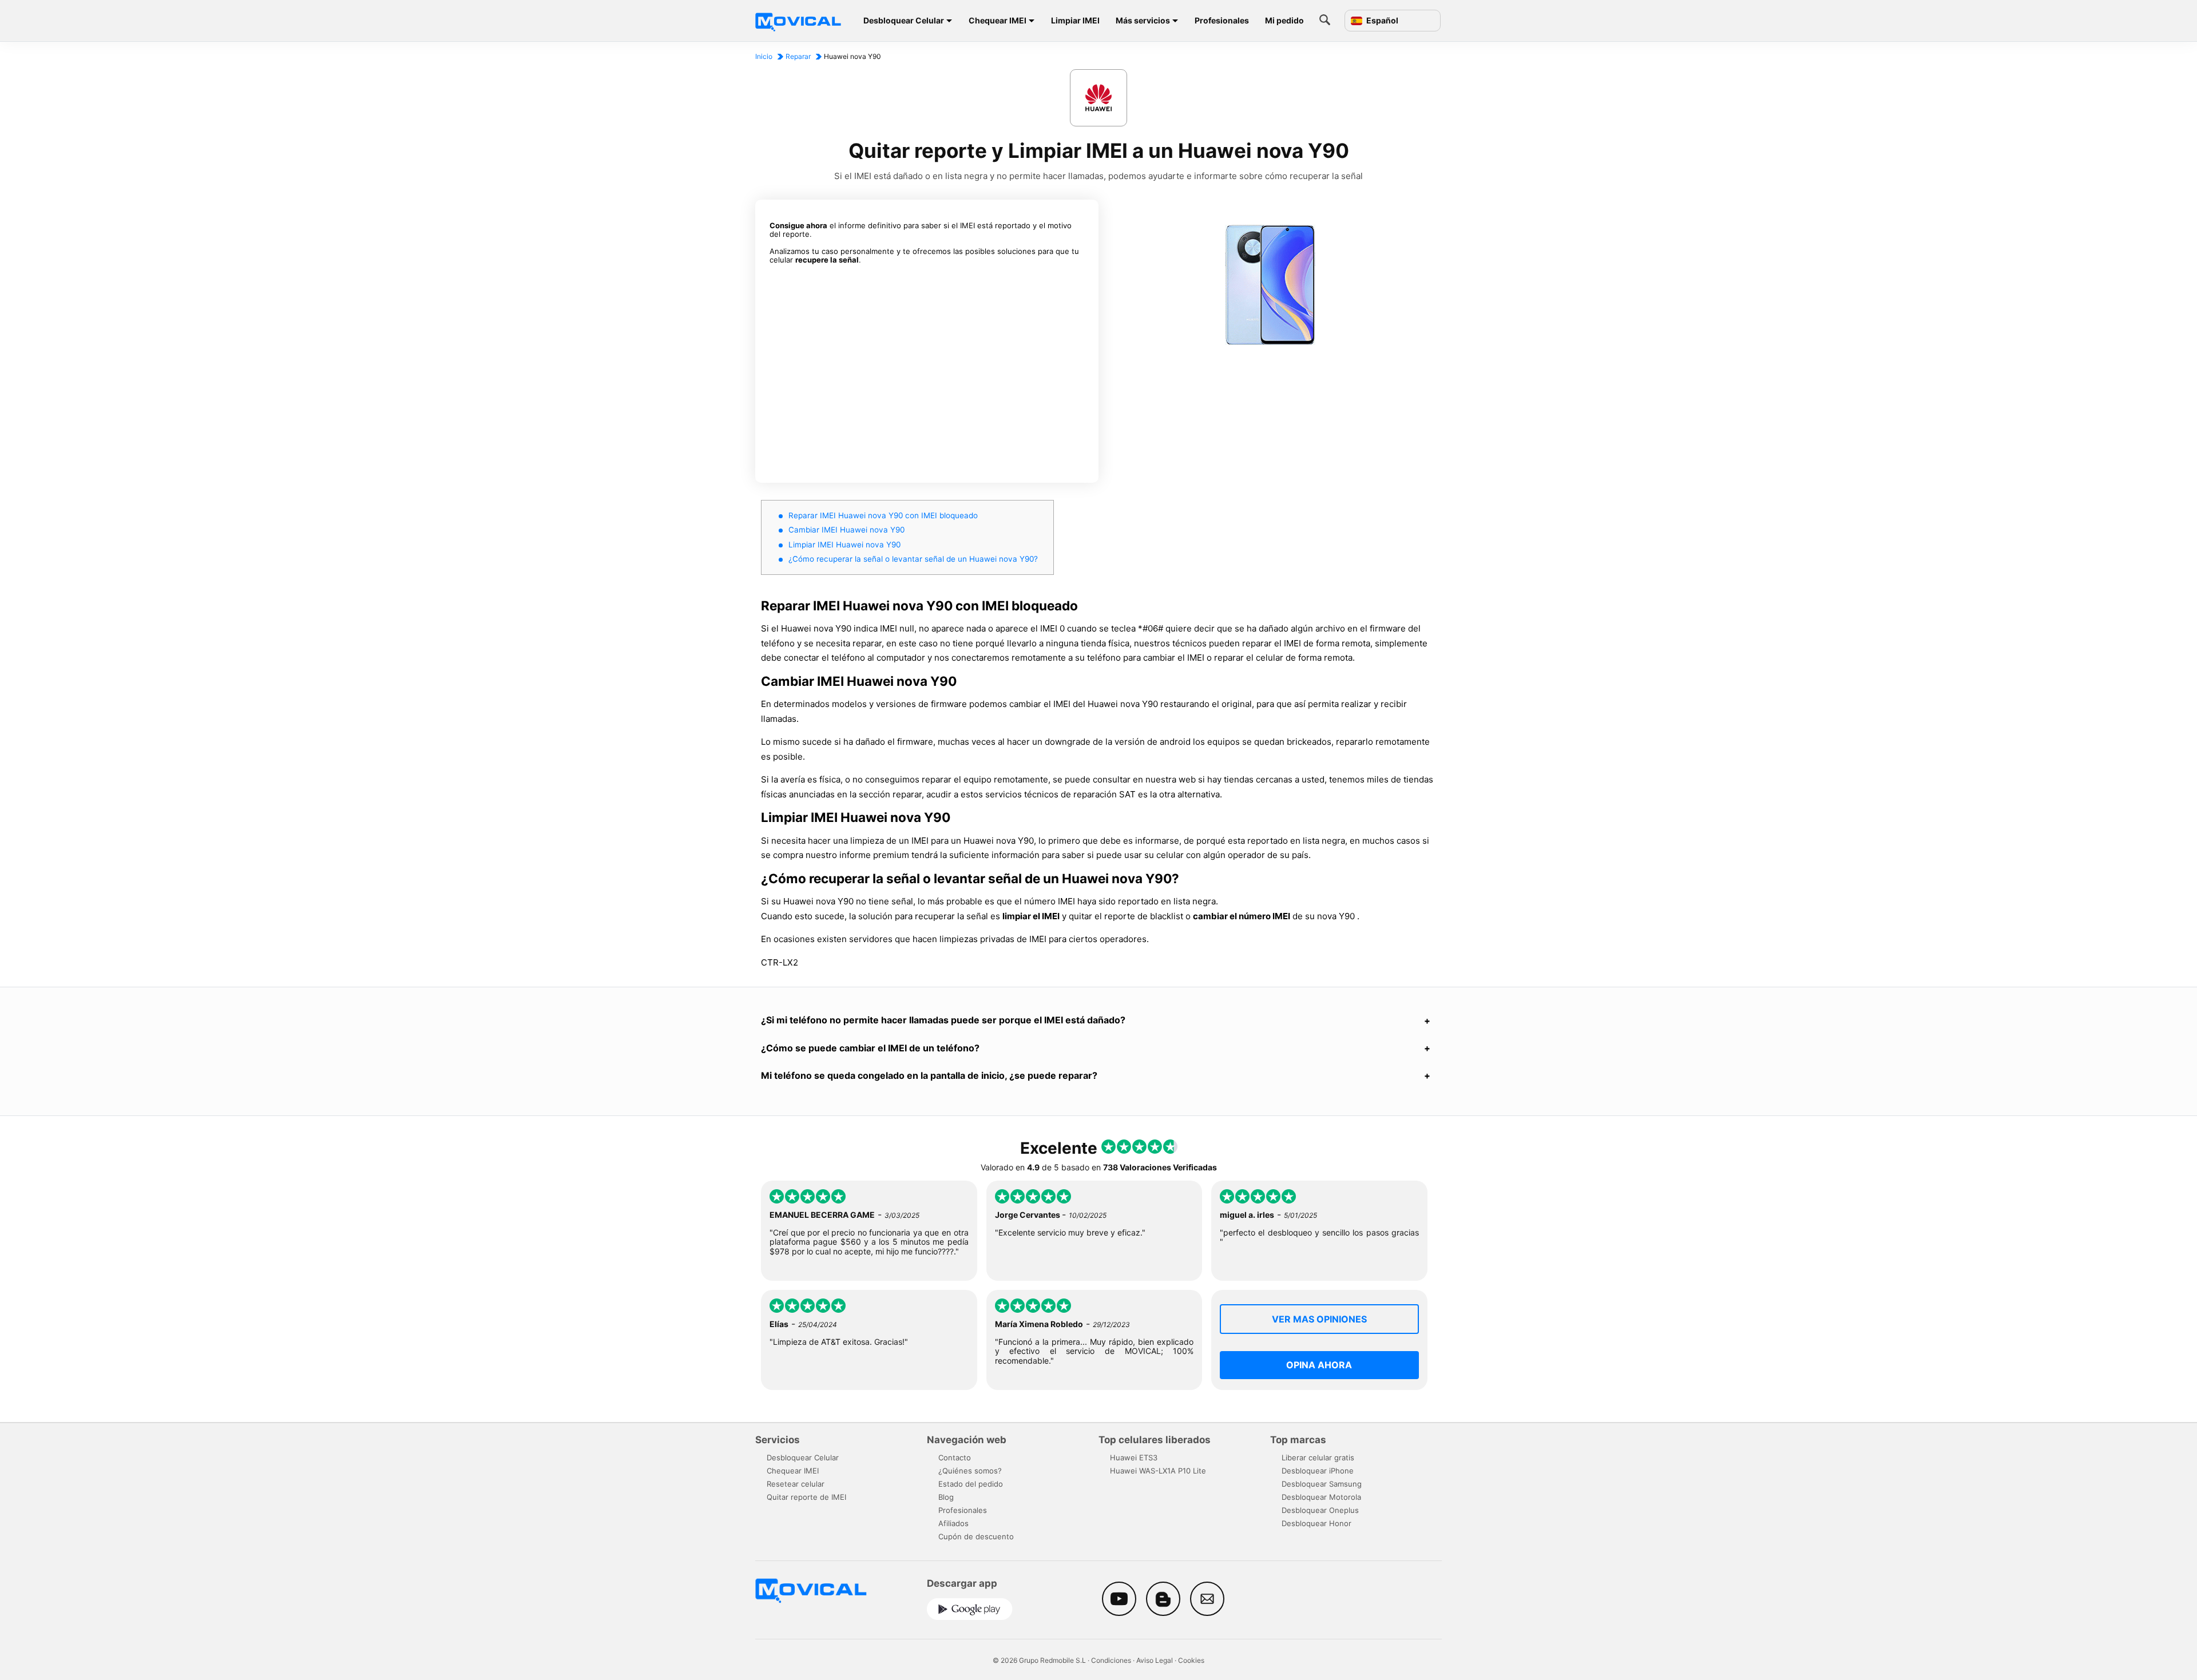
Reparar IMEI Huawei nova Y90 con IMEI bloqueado (883, 515)
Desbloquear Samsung (1322, 1484)
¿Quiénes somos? (970, 1471)
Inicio (764, 56)
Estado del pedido (971, 1484)
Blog (946, 1497)
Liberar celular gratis (1318, 1457)
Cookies (1191, 1660)
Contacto (955, 1457)
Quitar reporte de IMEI (806, 1497)
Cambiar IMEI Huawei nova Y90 (846, 530)
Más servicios (1143, 20)
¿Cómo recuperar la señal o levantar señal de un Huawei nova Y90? (913, 559)
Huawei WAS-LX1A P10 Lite (1158, 1471)
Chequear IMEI (998, 20)
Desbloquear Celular (904, 20)
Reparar (798, 56)
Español (1381, 21)
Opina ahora (1319, 1365)
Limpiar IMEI (1075, 20)
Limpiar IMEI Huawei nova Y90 (844, 545)
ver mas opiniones (1319, 1319)
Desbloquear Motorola (1321, 1497)
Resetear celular (796, 1484)
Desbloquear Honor (1316, 1523)
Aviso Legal (1155, 1660)
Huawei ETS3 (1134, 1457)
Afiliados (953, 1523)
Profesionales (1222, 20)
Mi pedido (1284, 20)
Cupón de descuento (976, 1536)
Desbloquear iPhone (1318, 1471)
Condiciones (1111, 1660)
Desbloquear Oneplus (1320, 1510)
